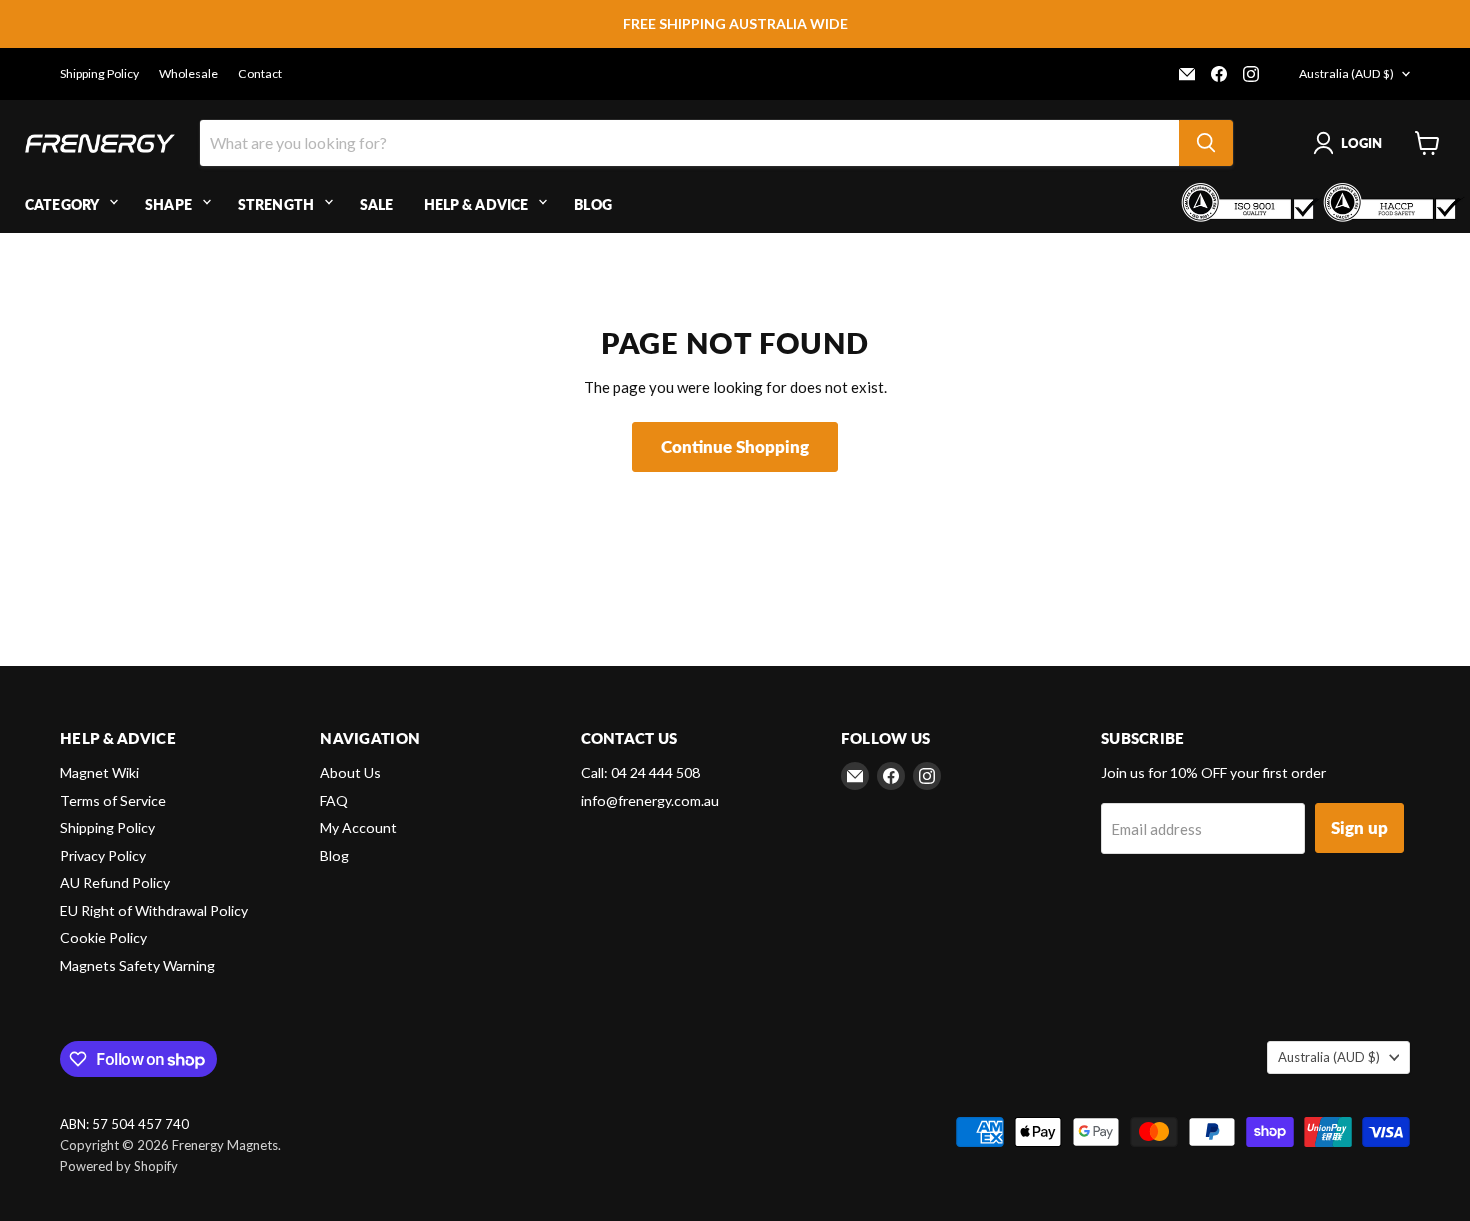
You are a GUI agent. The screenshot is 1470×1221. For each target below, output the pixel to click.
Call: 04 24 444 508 (640, 772)
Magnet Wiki (99, 772)
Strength (276, 204)
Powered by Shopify (119, 1166)
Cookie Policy (103, 937)
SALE (377, 204)
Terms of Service (113, 800)
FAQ (334, 800)
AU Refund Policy (115, 882)
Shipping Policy (99, 74)
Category (62, 204)
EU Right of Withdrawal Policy (154, 910)
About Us (350, 772)
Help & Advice (476, 204)
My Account (358, 827)
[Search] (1206, 143)
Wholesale (188, 74)
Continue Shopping (735, 446)
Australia (1346, 73)
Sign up (1359, 827)
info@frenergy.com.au (650, 800)
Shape (168, 204)
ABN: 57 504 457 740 (124, 1124)
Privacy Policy (103, 855)
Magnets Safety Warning (137, 965)
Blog (593, 204)
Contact (260, 74)
